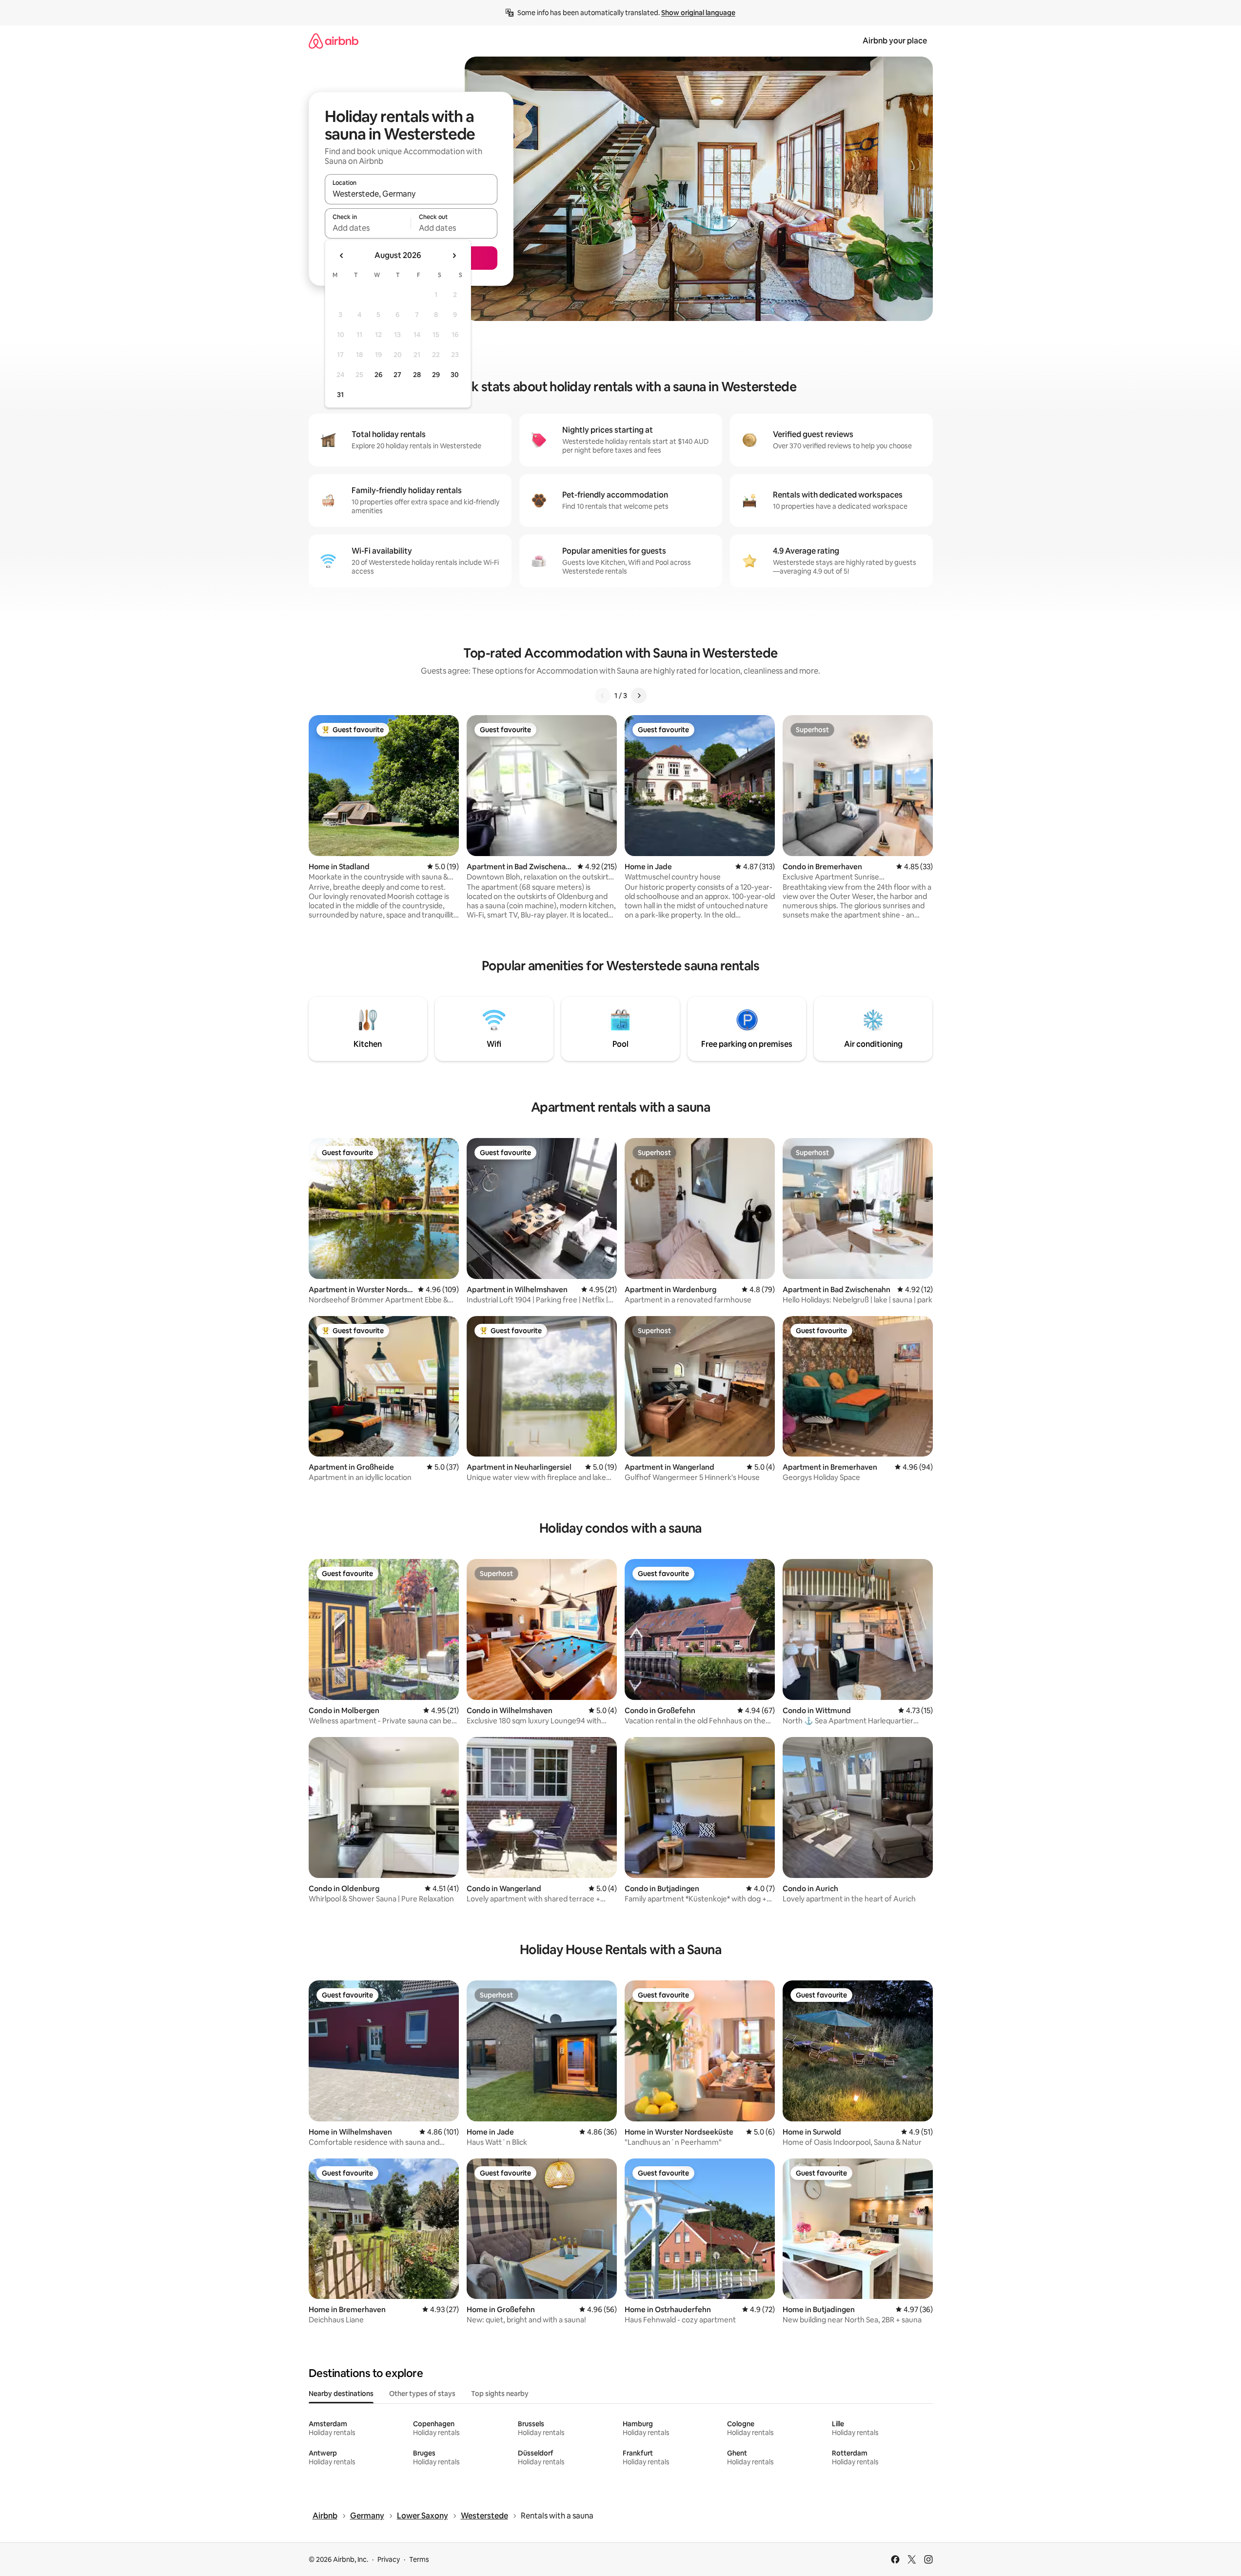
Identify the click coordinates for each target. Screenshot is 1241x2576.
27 (397, 375)
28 (417, 375)
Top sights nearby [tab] (500, 2394)
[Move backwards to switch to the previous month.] (342, 256)
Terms (419, 2559)
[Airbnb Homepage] (334, 41)
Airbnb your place (895, 41)
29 (436, 375)
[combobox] (411, 194)
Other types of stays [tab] (422, 2394)
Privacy (389, 2559)
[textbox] (368, 228)
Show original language (698, 13)
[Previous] (603, 696)
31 (340, 395)
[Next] (639, 696)
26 (378, 375)
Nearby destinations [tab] (341, 2394)
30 (455, 375)
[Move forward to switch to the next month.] (454, 256)
